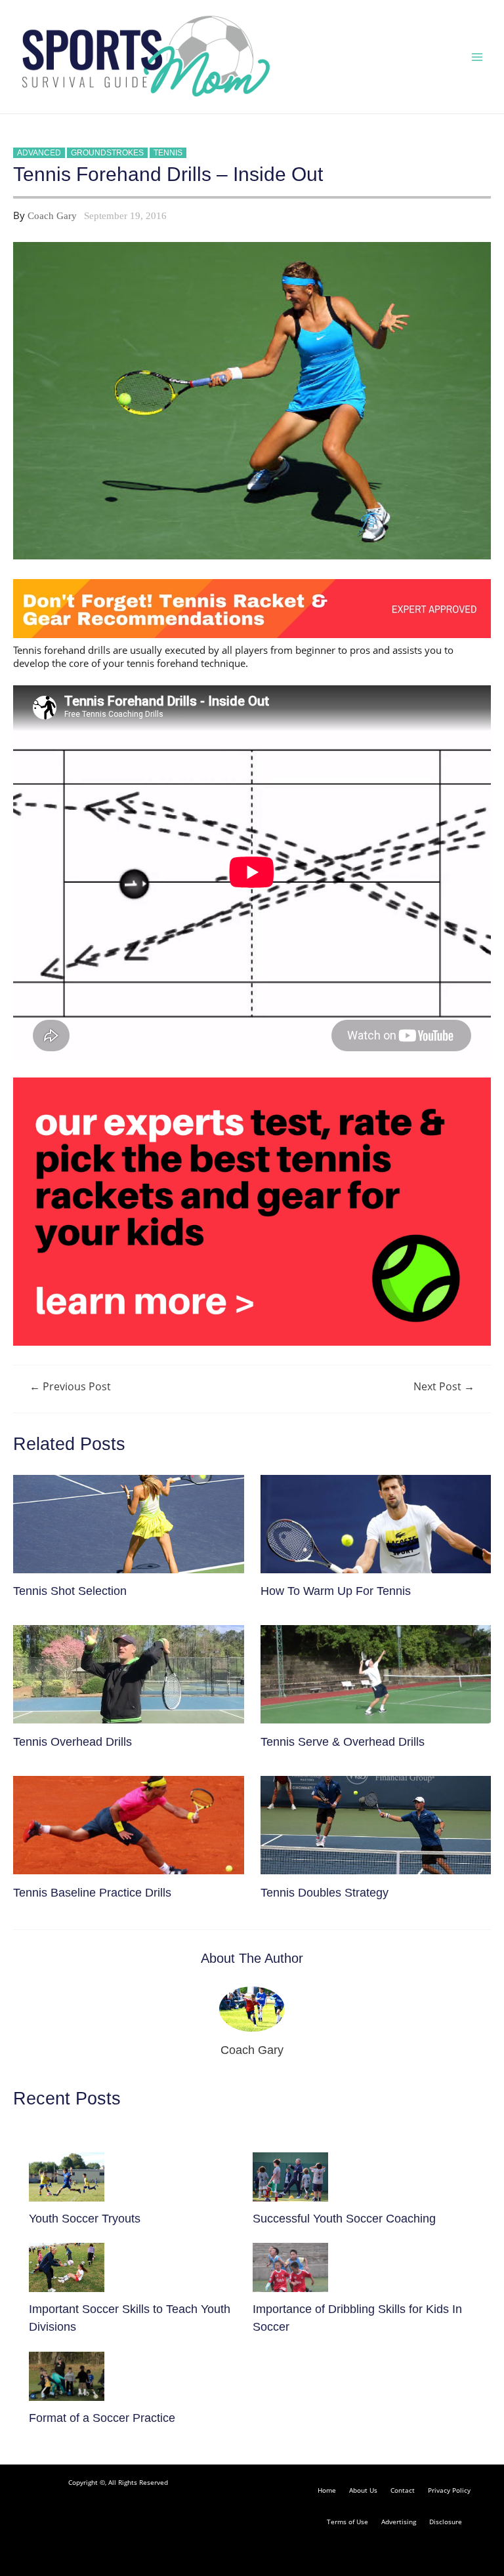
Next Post (444, 1387)
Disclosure (446, 2522)
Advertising (399, 2522)
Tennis (168, 153)
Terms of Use (347, 2522)
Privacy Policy (449, 2490)
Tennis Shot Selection (70, 1591)
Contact (403, 2490)
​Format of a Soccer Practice (102, 2418)
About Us (363, 2490)
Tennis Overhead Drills (73, 1741)
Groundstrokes (107, 153)
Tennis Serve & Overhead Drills (343, 1741)
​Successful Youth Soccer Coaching (344, 2218)
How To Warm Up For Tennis (336, 1591)
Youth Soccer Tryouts (85, 2218)
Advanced (39, 153)
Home (327, 2490)
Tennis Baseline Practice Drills (92, 1892)
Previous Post (70, 1387)
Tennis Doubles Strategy (325, 1892)
